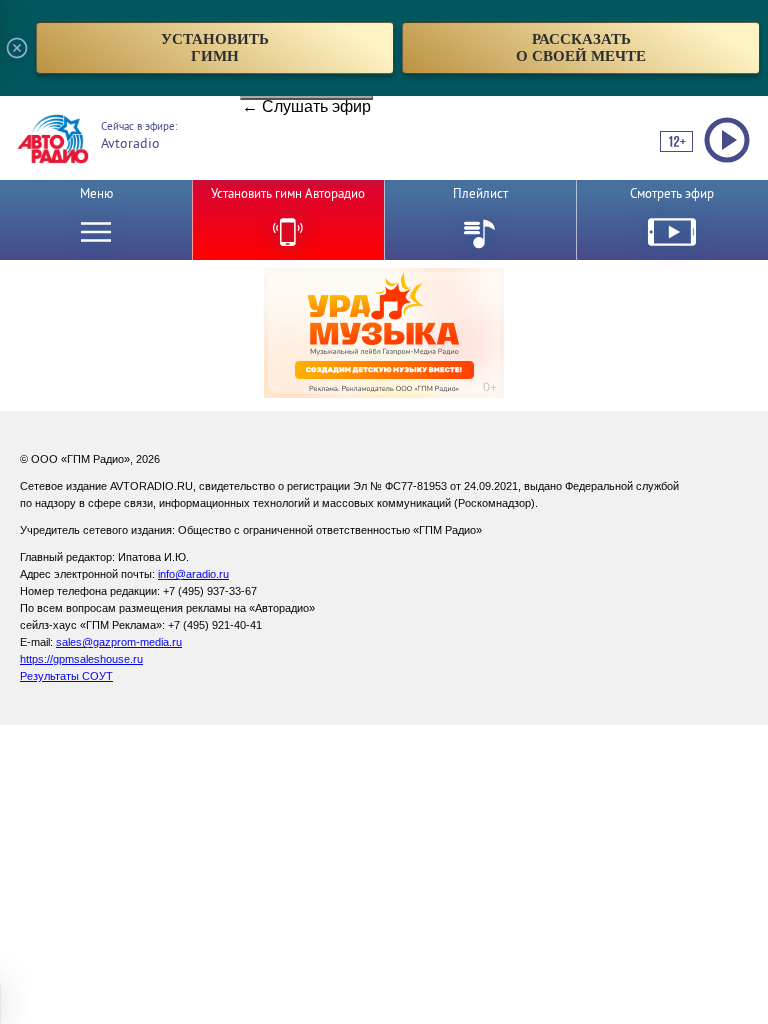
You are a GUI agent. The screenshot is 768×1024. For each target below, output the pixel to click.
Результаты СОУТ (66, 676)
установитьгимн (215, 47)
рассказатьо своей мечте (581, 47)
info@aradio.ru (193, 574)
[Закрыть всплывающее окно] (17, 48)
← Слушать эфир (306, 99)
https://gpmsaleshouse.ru (81, 659)
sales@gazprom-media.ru (119, 642)
